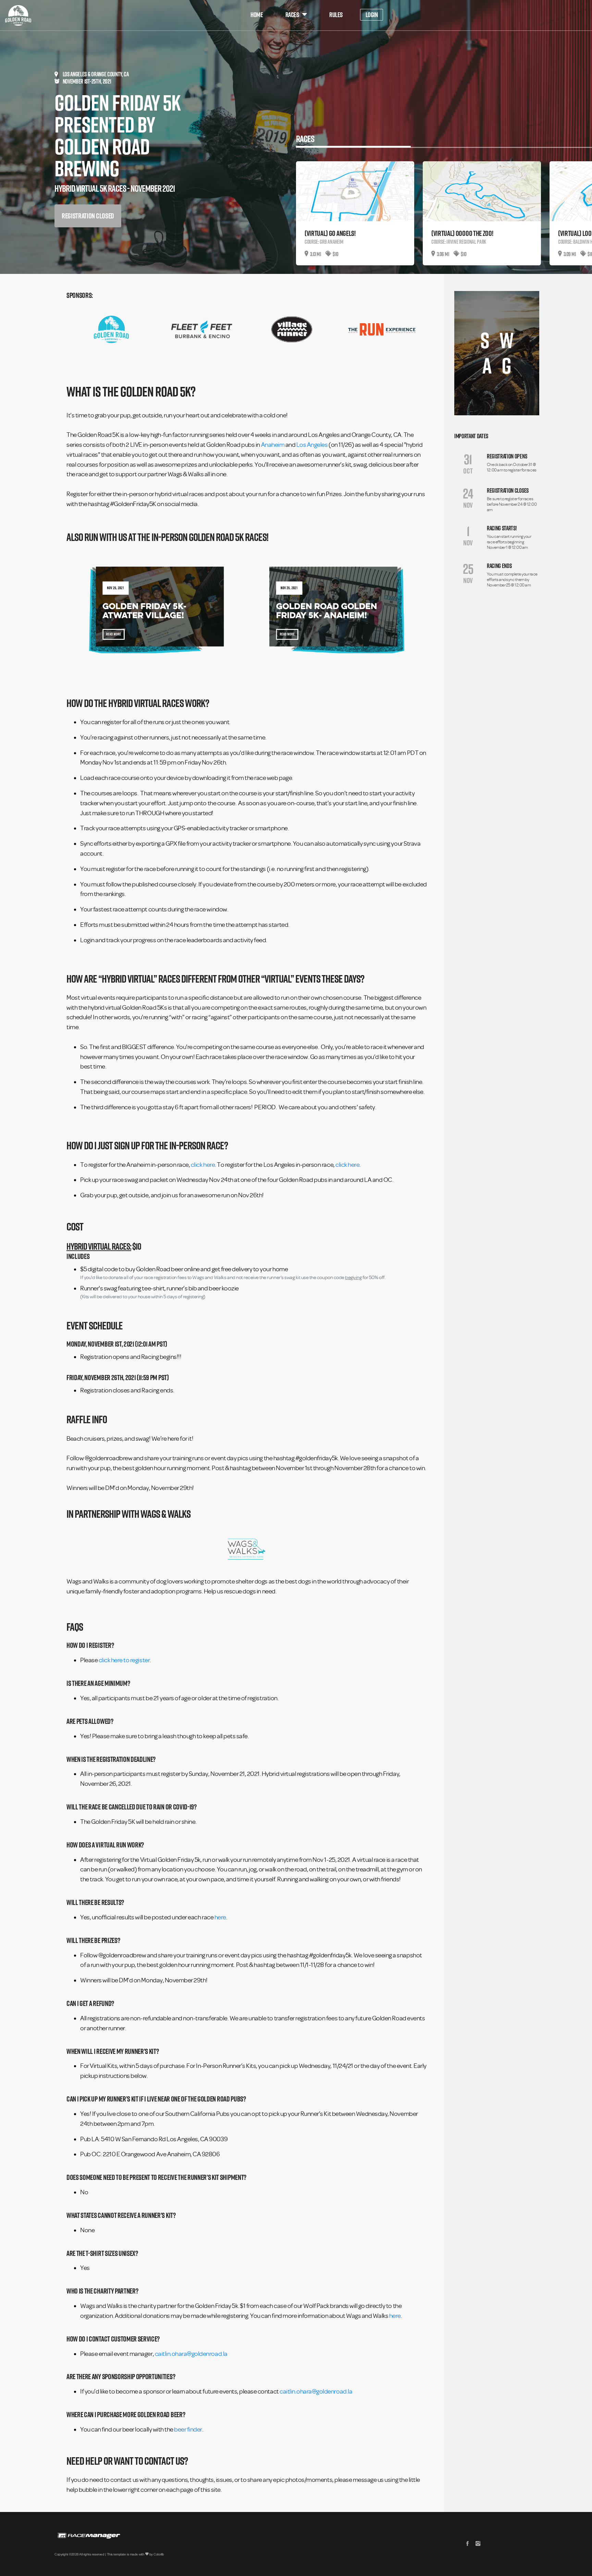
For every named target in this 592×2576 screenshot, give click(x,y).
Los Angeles (312, 445)
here (220, 1917)
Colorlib (159, 2554)
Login (372, 15)
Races (292, 15)
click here (203, 1165)
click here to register (124, 1660)
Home (257, 15)
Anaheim (273, 445)
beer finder (188, 2429)
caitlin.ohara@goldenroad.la (191, 2354)
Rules (336, 15)
